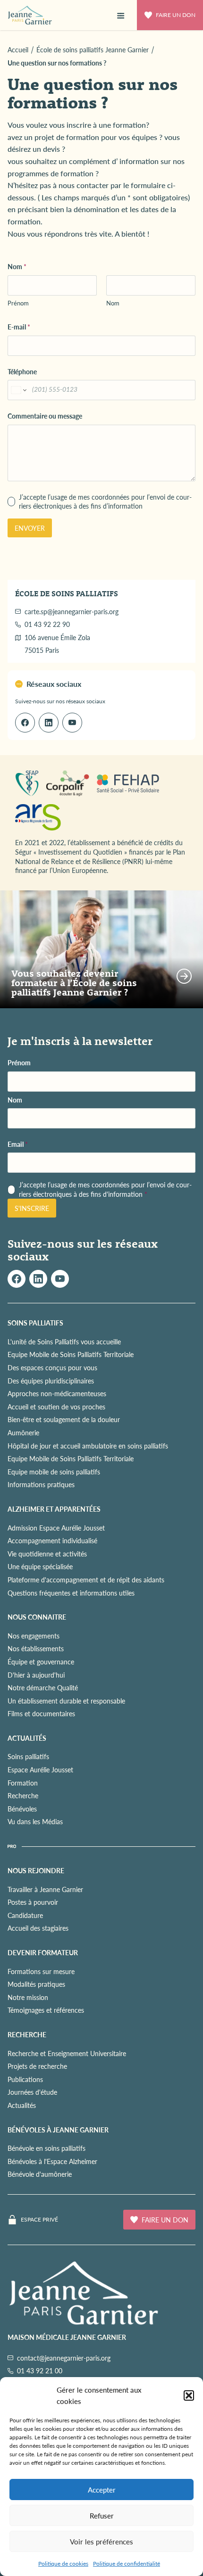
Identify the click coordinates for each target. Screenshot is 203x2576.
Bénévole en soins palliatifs (47, 2148)
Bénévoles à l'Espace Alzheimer (52, 2161)
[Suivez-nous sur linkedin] (49, 723)
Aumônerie (23, 1432)
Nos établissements (36, 1648)
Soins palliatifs (28, 1756)
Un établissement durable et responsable (66, 1701)
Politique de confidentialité (127, 2564)
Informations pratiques (41, 1484)
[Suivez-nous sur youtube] (72, 723)
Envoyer (30, 528)
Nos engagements (34, 1636)
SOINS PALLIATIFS (35, 1323)
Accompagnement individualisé (52, 1540)
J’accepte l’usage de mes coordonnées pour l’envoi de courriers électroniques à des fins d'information (105, 1189)
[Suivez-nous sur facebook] (25, 723)
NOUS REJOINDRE (36, 1870)
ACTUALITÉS (27, 1738)
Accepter (102, 2490)
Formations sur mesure (41, 1971)
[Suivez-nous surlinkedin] (38, 1279)
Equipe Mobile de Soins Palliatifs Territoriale (71, 1354)
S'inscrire (32, 1208)
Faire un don (176, 15)
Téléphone (22, 372)
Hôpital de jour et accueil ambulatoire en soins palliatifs (88, 1446)
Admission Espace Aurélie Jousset (56, 1528)
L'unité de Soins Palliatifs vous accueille (64, 1341)
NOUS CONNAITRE (37, 1617)
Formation (23, 1783)
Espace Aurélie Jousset (40, 1769)
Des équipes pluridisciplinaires (51, 1381)
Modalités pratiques (36, 1984)
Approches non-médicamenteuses (57, 1393)
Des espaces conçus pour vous (52, 1367)
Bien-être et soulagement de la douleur (64, 1419)
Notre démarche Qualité (43, 1687)
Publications (25, 2079)
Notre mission (28, 1997)
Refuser (102, 2515)
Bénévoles (22, 1809)
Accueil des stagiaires (38, 1928)
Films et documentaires (41, 1713)
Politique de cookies (63, 2564)
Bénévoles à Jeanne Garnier (58, 2130)
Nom (113, 303)
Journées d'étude (32, 2092)
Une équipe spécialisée (40, 1566)
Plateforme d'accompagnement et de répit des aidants (86, 1580)
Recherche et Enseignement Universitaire (67, 2053)
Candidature (25, 1915)
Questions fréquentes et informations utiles (71, 1593)
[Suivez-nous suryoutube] (60, 1279)
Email (18, 1144)
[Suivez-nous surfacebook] (17, 1279)
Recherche (23, 1795)
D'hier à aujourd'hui (36, 1675)
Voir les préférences (101, 2541)
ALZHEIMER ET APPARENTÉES (54, 1509)
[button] (189, 2395)
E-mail (19, 327)
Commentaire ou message (45, 416)
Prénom (18, 303)
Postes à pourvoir (33, 1902)
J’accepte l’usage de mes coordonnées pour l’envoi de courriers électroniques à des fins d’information (105, 502)
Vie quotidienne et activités (47, 1554)
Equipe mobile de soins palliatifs (54, 1472)
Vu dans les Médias (35, 1821)
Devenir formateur (43, 1952)
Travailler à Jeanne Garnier (45, 1889)
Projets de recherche (37, 2066)
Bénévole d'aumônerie (40, 2174)
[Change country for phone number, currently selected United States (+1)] (18, 390)
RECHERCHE (27, 2034)
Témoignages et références (46, 2010)
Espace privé (39, 2220)
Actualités (22, 2105)
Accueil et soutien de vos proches (56, 1407)
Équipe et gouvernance (41, 1662)
